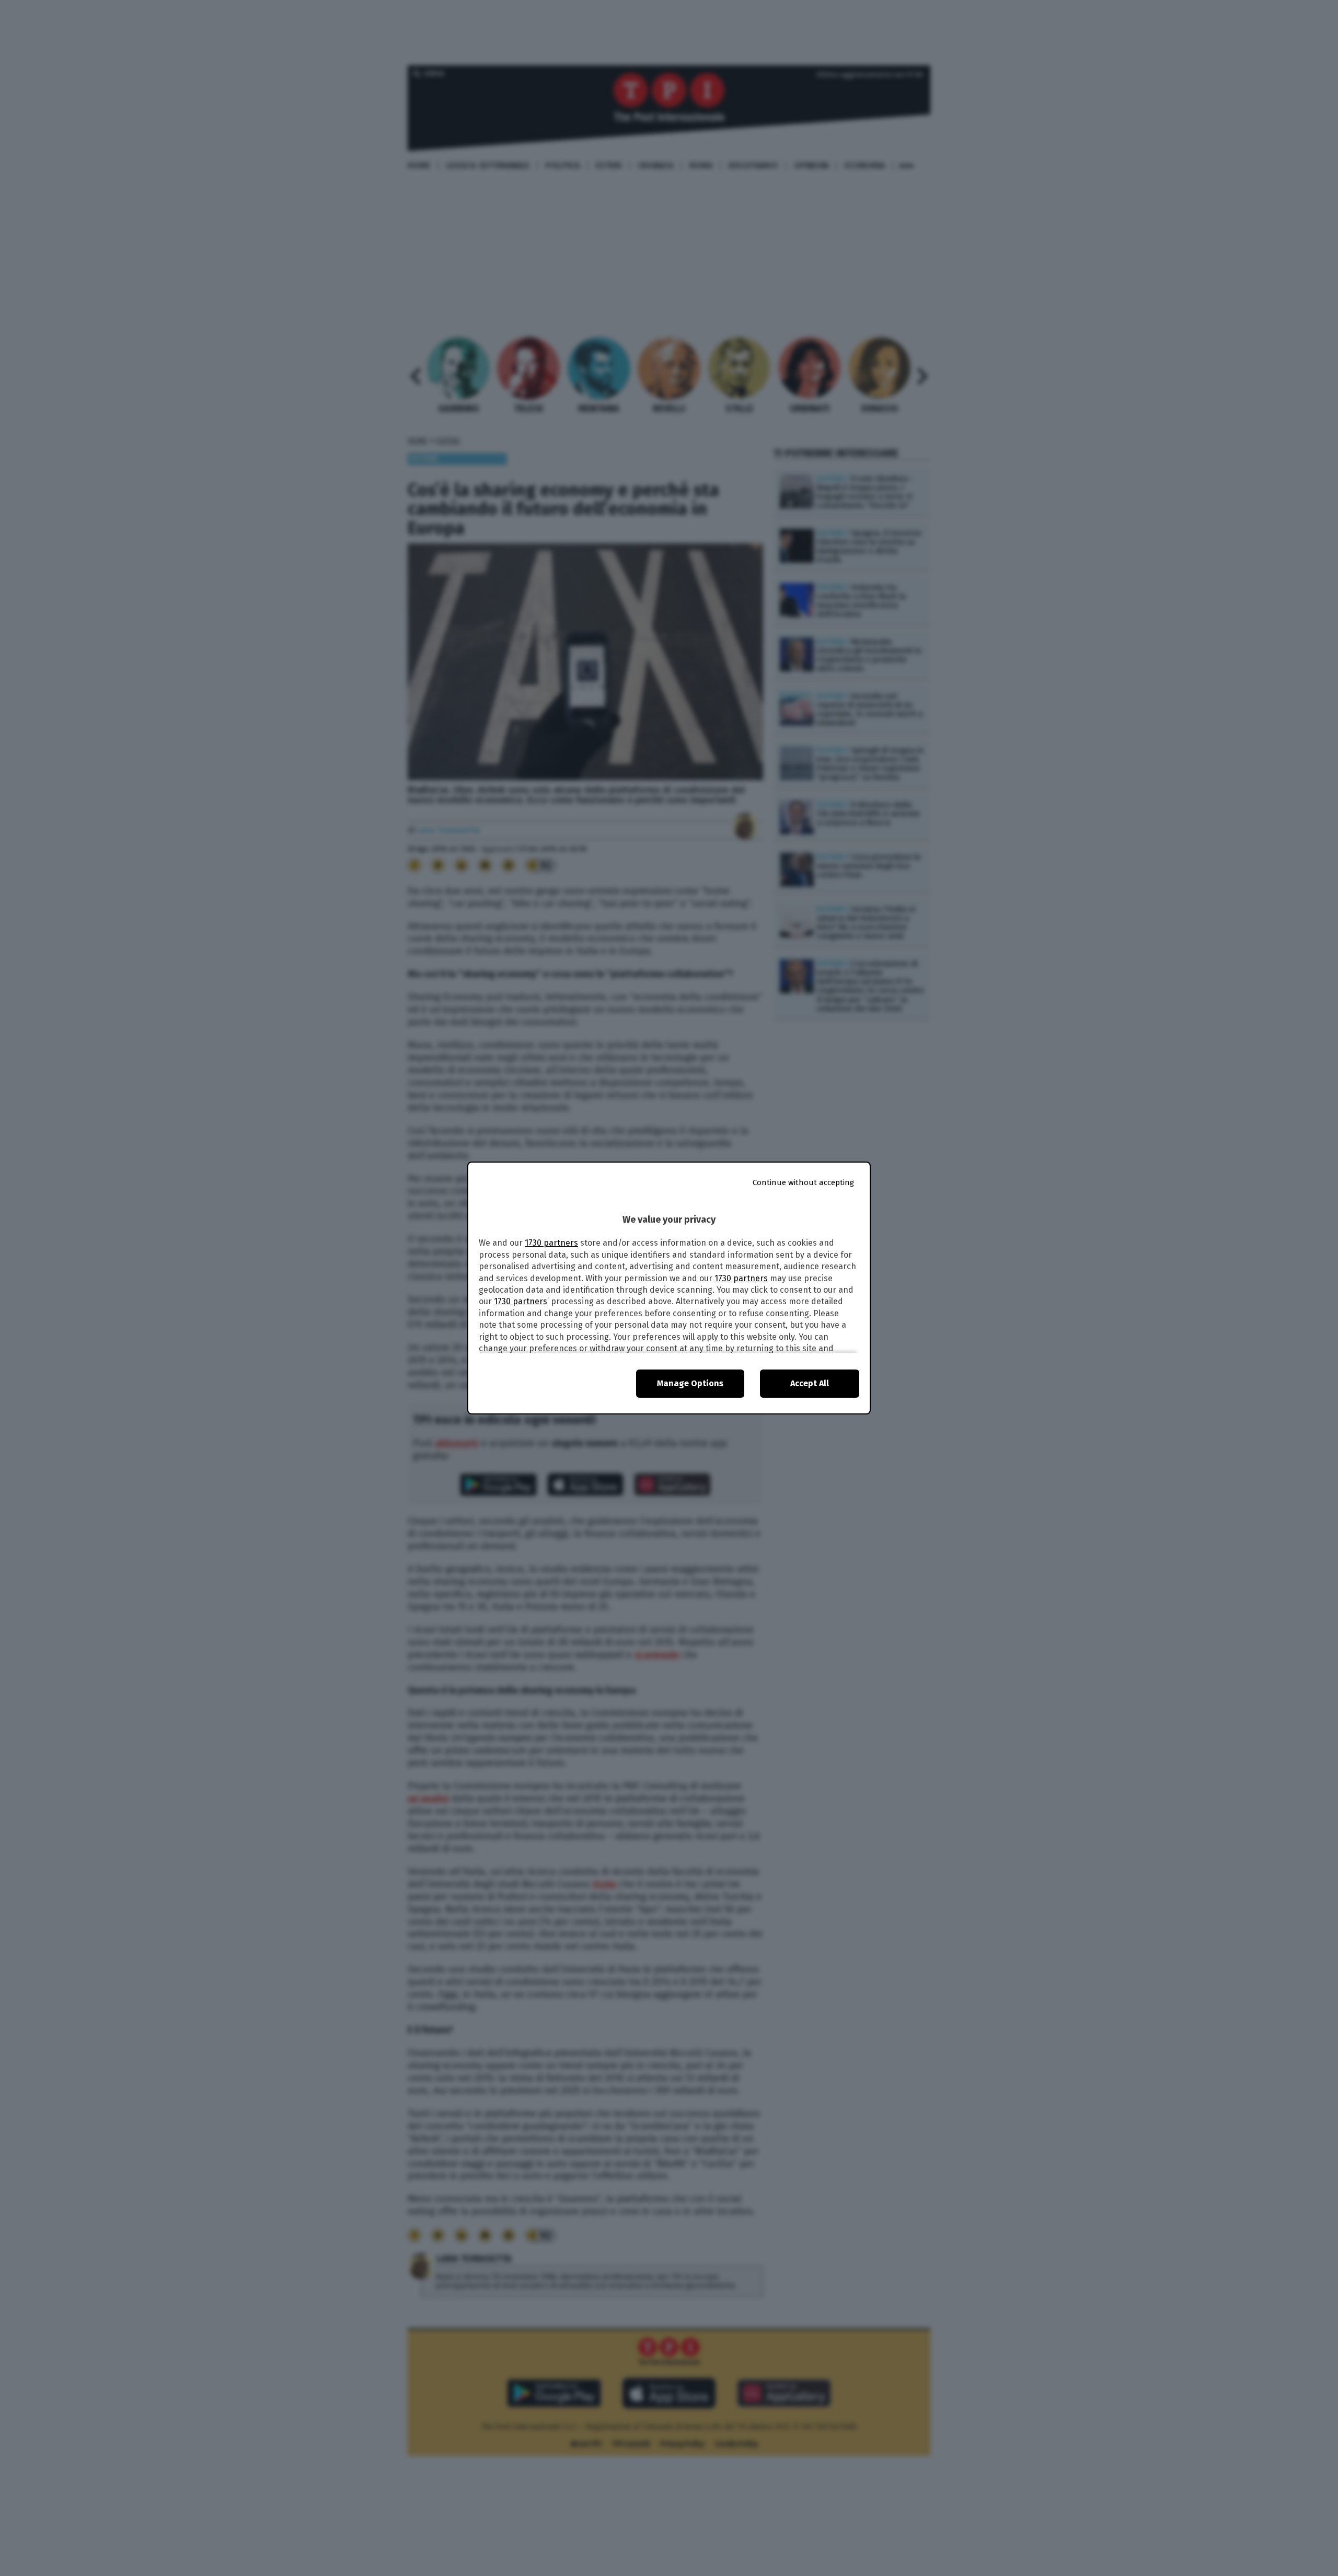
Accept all (810, 1383)
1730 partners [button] (551, 1243)
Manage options (690, 1383)
